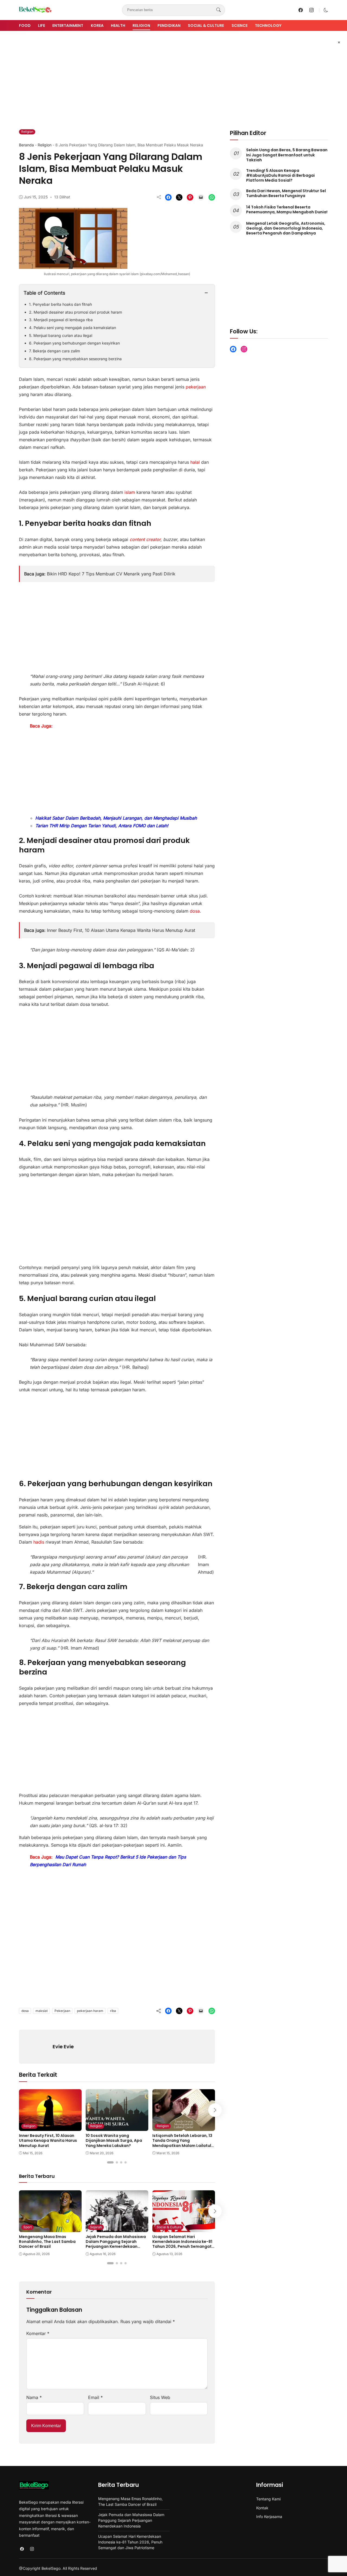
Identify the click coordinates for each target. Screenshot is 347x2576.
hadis (39, 1542)
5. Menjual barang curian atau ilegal (61, 335)
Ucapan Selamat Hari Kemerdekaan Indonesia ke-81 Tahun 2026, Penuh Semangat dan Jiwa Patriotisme (182, 2244)
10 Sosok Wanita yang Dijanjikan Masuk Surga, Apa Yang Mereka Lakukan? (114, 2140)
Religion (141, 25)
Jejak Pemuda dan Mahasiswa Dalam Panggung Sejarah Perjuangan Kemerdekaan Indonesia (116, 2244)
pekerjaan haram (90, 2011)
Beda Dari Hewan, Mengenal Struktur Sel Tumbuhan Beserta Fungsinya (286, 193)
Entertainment (68, 25)
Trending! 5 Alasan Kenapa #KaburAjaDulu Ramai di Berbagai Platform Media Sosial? (280, 175)
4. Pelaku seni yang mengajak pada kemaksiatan (73, 328)
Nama (34, 2397)
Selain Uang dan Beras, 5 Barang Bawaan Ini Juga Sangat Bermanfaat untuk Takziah (287, 155)
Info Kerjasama (269, 2517)
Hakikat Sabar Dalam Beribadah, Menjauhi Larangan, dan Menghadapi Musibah (116, 818)
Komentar (38, 2333)
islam (129, 492)
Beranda (26, 145)
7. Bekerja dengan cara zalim (54, 351)
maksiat (42, 2011)
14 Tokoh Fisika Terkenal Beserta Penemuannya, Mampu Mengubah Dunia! (287, 210)
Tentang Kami (268, 2499)
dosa (195, 911)
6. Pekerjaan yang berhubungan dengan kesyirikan (74, 343)
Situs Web (160, 2397)
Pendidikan (169, 25)
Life (41, 25)
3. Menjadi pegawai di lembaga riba (61, 320)
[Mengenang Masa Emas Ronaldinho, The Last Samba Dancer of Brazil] (50, 2228)
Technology (268, 25)
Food (25, 25)
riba (113, 2011)
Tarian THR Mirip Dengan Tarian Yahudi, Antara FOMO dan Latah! (102, 826)
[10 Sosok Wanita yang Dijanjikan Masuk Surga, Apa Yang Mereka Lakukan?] (117, 2127)
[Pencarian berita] (219, 10)
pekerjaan (196, 387)
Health (118, 25)
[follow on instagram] (311, 10)
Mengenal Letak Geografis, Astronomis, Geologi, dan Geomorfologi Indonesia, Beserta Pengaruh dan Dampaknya (286, 228)
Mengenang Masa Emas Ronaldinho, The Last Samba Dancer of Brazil (47, 2242)
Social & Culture (206, 25)
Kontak (262, 2508)
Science (240, 25)
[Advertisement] (173, 76)
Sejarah (96, 2227)
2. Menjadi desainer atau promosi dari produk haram (75, 312)
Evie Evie (63, 2047)
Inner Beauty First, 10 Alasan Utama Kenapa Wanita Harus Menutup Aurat (121, 930)
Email (95, 2397)
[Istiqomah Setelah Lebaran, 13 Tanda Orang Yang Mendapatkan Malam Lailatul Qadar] (184, 2127)
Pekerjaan (62, 2011)
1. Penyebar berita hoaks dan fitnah (60, 304)
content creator (145, 539)
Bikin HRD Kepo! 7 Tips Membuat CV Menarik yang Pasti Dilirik (111, 574)
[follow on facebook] (301, 10)
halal (195, 462)
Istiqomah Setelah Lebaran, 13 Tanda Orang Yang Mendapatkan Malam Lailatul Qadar (182, 2143)
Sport (28, 2227)
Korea (97, 25)
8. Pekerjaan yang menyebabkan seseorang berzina (75, 359)
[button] (326, 10)
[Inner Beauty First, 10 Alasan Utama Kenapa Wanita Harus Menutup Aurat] (50, 2127)
